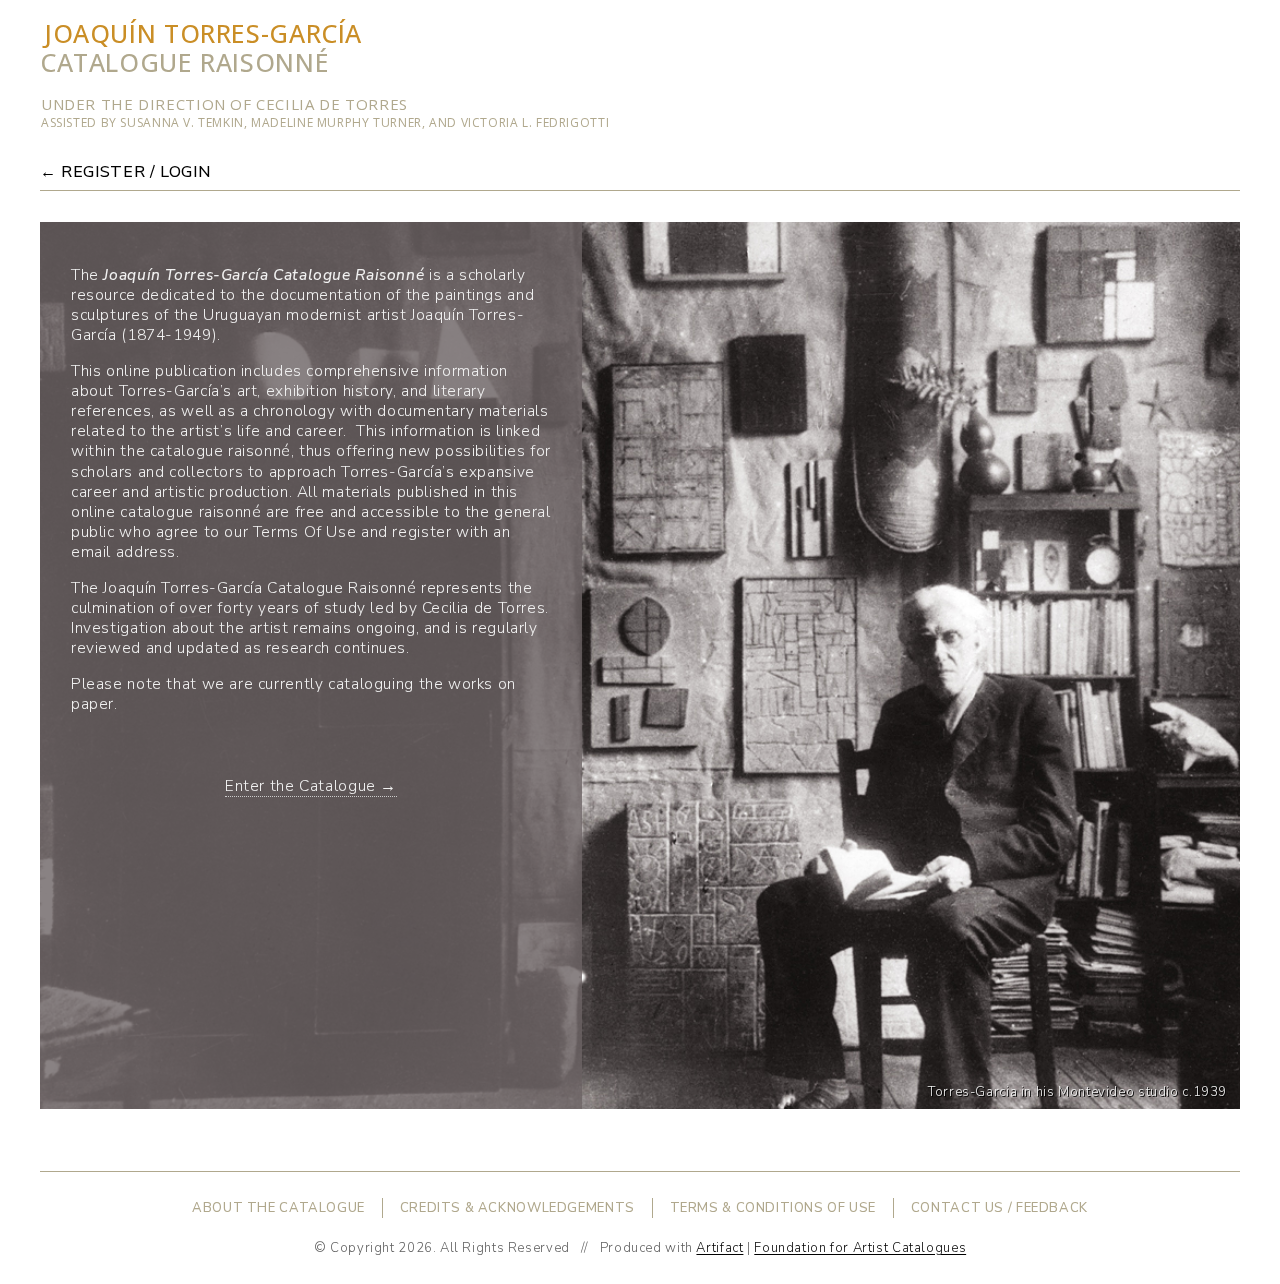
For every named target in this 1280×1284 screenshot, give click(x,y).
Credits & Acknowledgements (517, 1208)
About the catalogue (278, 1208)
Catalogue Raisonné (184, 62)
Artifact (719, 1248)
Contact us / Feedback (999, 1208)
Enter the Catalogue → (311, 785)
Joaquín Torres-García (203, 33)
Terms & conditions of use (773, 1208)
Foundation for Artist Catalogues (860, 1248)
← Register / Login (125, 172)
